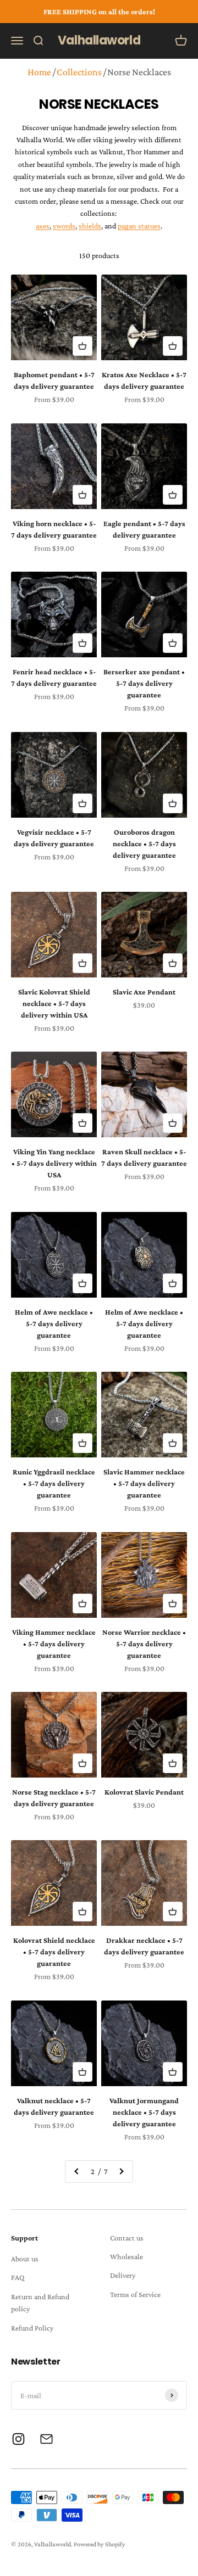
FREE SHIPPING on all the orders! (99, 12)
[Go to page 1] (77, 2171)
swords (64, 226)
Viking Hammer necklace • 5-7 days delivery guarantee (54, 1644)
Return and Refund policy (40, 2303)
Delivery (123, 2275)
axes (43, 226)
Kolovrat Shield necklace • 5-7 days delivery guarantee (54, 1952)
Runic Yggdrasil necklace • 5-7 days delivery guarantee (54, 1483)
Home (39, 72)
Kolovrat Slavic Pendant (144, 1792)
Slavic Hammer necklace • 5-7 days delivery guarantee (144, 1483)
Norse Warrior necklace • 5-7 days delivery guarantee (144, 1644)
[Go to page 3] (121, 2171)
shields (90, 226)
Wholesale (127, 2256)
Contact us (127, 2238)
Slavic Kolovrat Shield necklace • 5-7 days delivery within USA (54, 1003)
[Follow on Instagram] (18, 2439)
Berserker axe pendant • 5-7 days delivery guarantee (144, 683)
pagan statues (139, 226)
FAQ (18, 2277)
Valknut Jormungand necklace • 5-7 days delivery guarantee (144, 2112)
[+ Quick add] (82, 346)
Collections (79, 72)
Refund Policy (32, 2328)
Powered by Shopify (100, 2544)
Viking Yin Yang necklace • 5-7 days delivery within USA (54, 1163)
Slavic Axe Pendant (144, 992)
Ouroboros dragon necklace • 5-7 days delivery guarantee (144, 843)
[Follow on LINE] (46, 2439)
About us (25, 2259)
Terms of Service (135, 2294)
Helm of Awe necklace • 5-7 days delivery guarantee (54, 1323)
